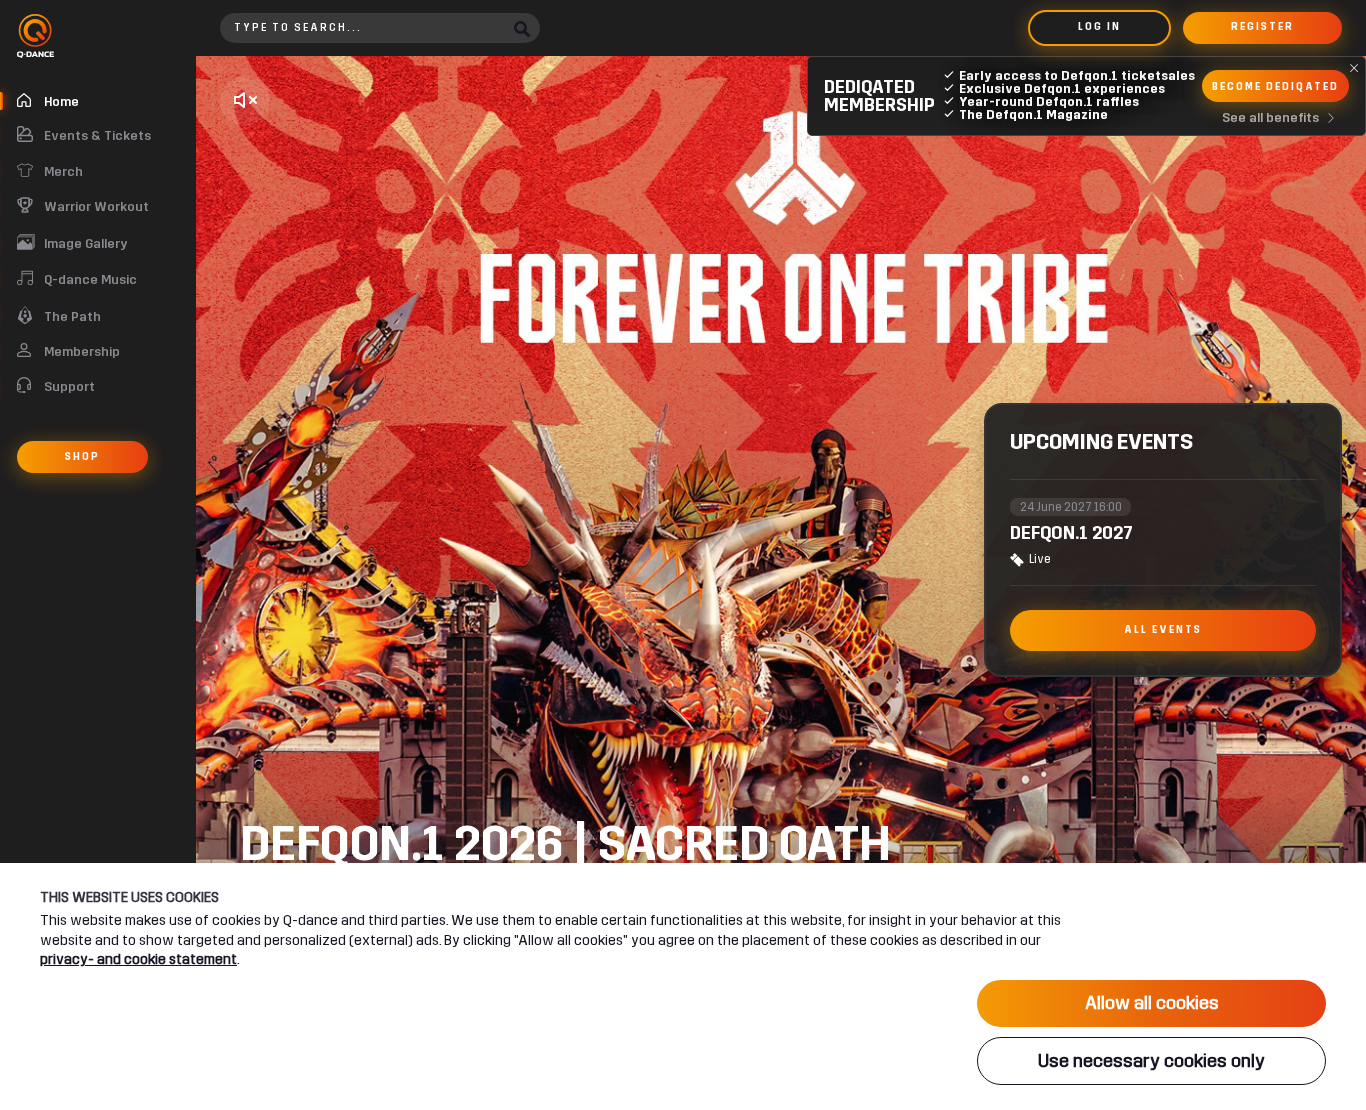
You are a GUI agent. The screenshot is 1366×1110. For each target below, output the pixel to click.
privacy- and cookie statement (138, 959)
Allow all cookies (1152, 1003)
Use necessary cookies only (1151, 1061)
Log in (1099, 27)
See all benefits (1270, 118)
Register (1262, 27)
